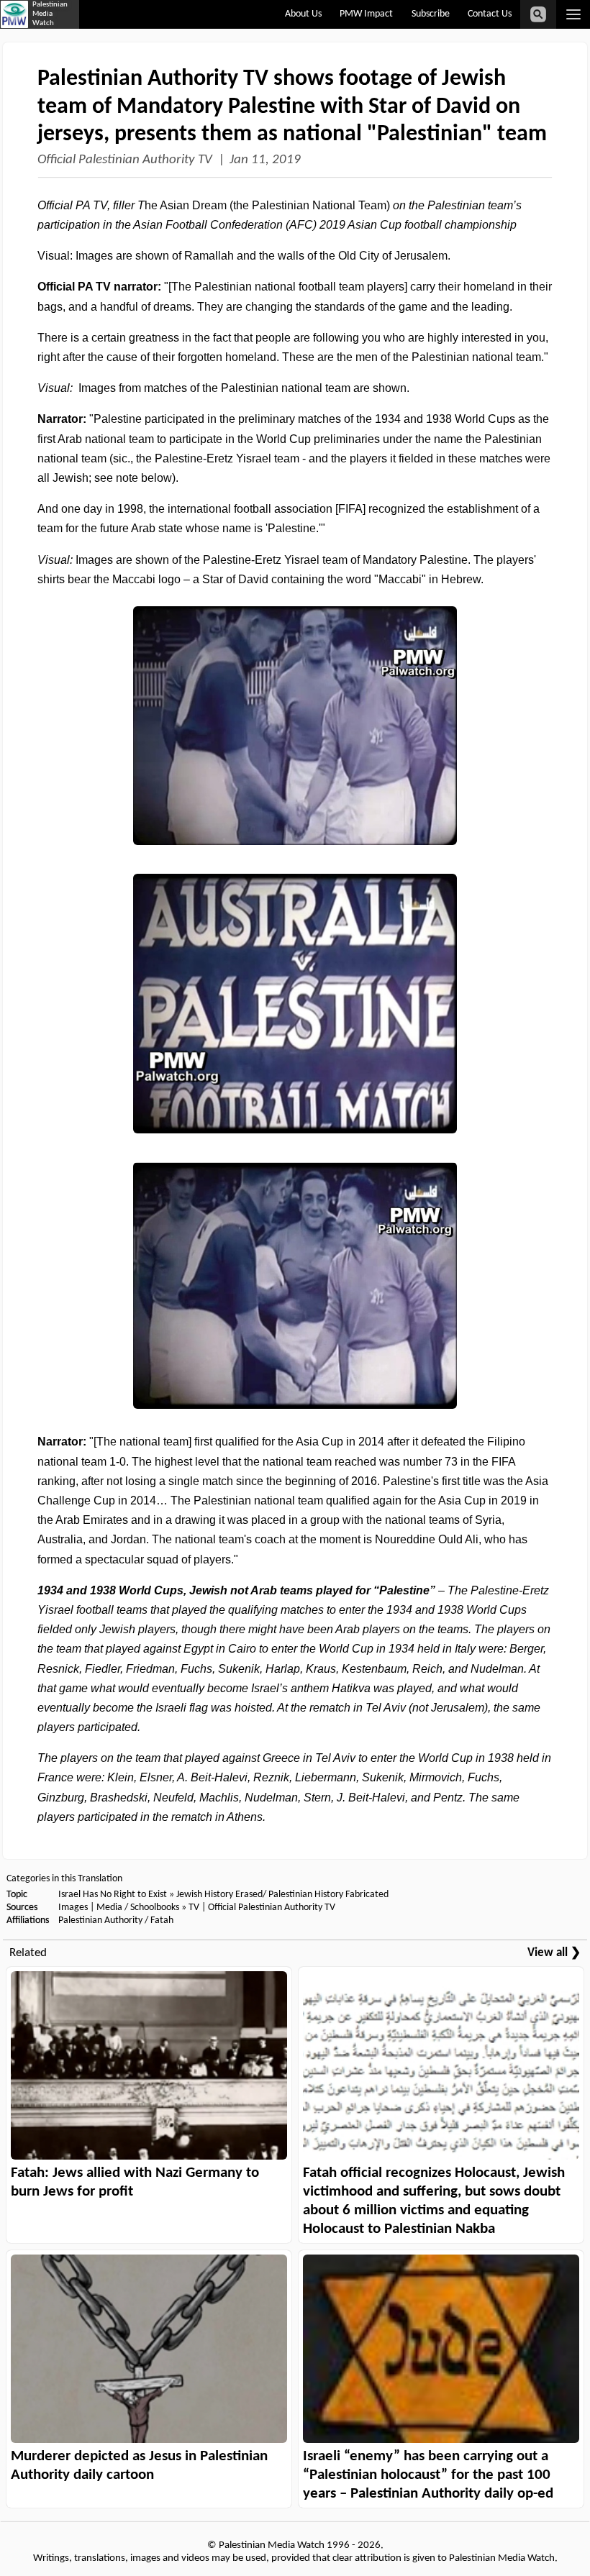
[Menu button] (573, 14)
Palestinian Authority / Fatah (116, 1920)
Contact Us (490, 14)
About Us (303, 14)
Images (73, 1908)
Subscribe (431, 14)
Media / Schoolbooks (138, 1908)
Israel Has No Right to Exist (113, 1895)
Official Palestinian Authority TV (125, 160)
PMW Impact (366, 14)
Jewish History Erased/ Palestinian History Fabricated (282, 1895)
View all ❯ (554, 1953)
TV (194, 1908)
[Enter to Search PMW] (538, 14)
